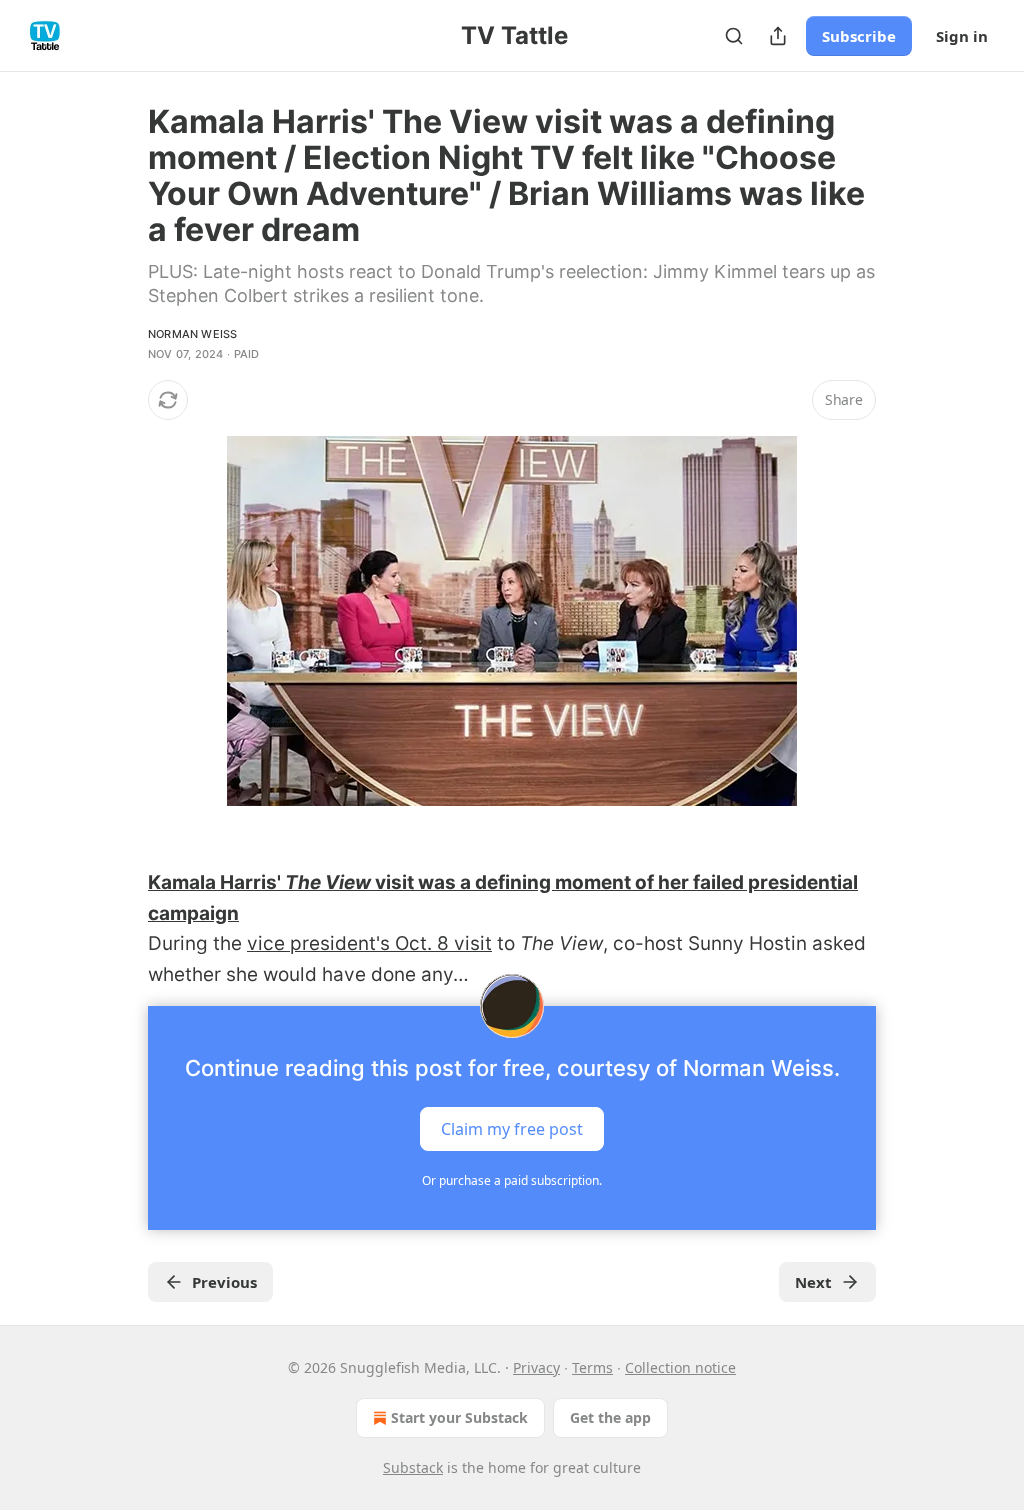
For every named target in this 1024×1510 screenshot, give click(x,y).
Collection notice (680, 1367)
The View (328, 882)
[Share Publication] (778, 36)
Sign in (962, 36)
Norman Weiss (192, 334)
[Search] (734, 36)
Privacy (536, 1367)
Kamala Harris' (216, 882)
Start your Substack (459, 1417)
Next (813, 1282)
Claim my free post (512, 1129)
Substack (413, 1467)
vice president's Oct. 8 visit (369, 943)
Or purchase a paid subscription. (512, 1180)
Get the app (610, 1417)
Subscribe (859, 36)
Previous (224, 1282)
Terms (592, 1367)
